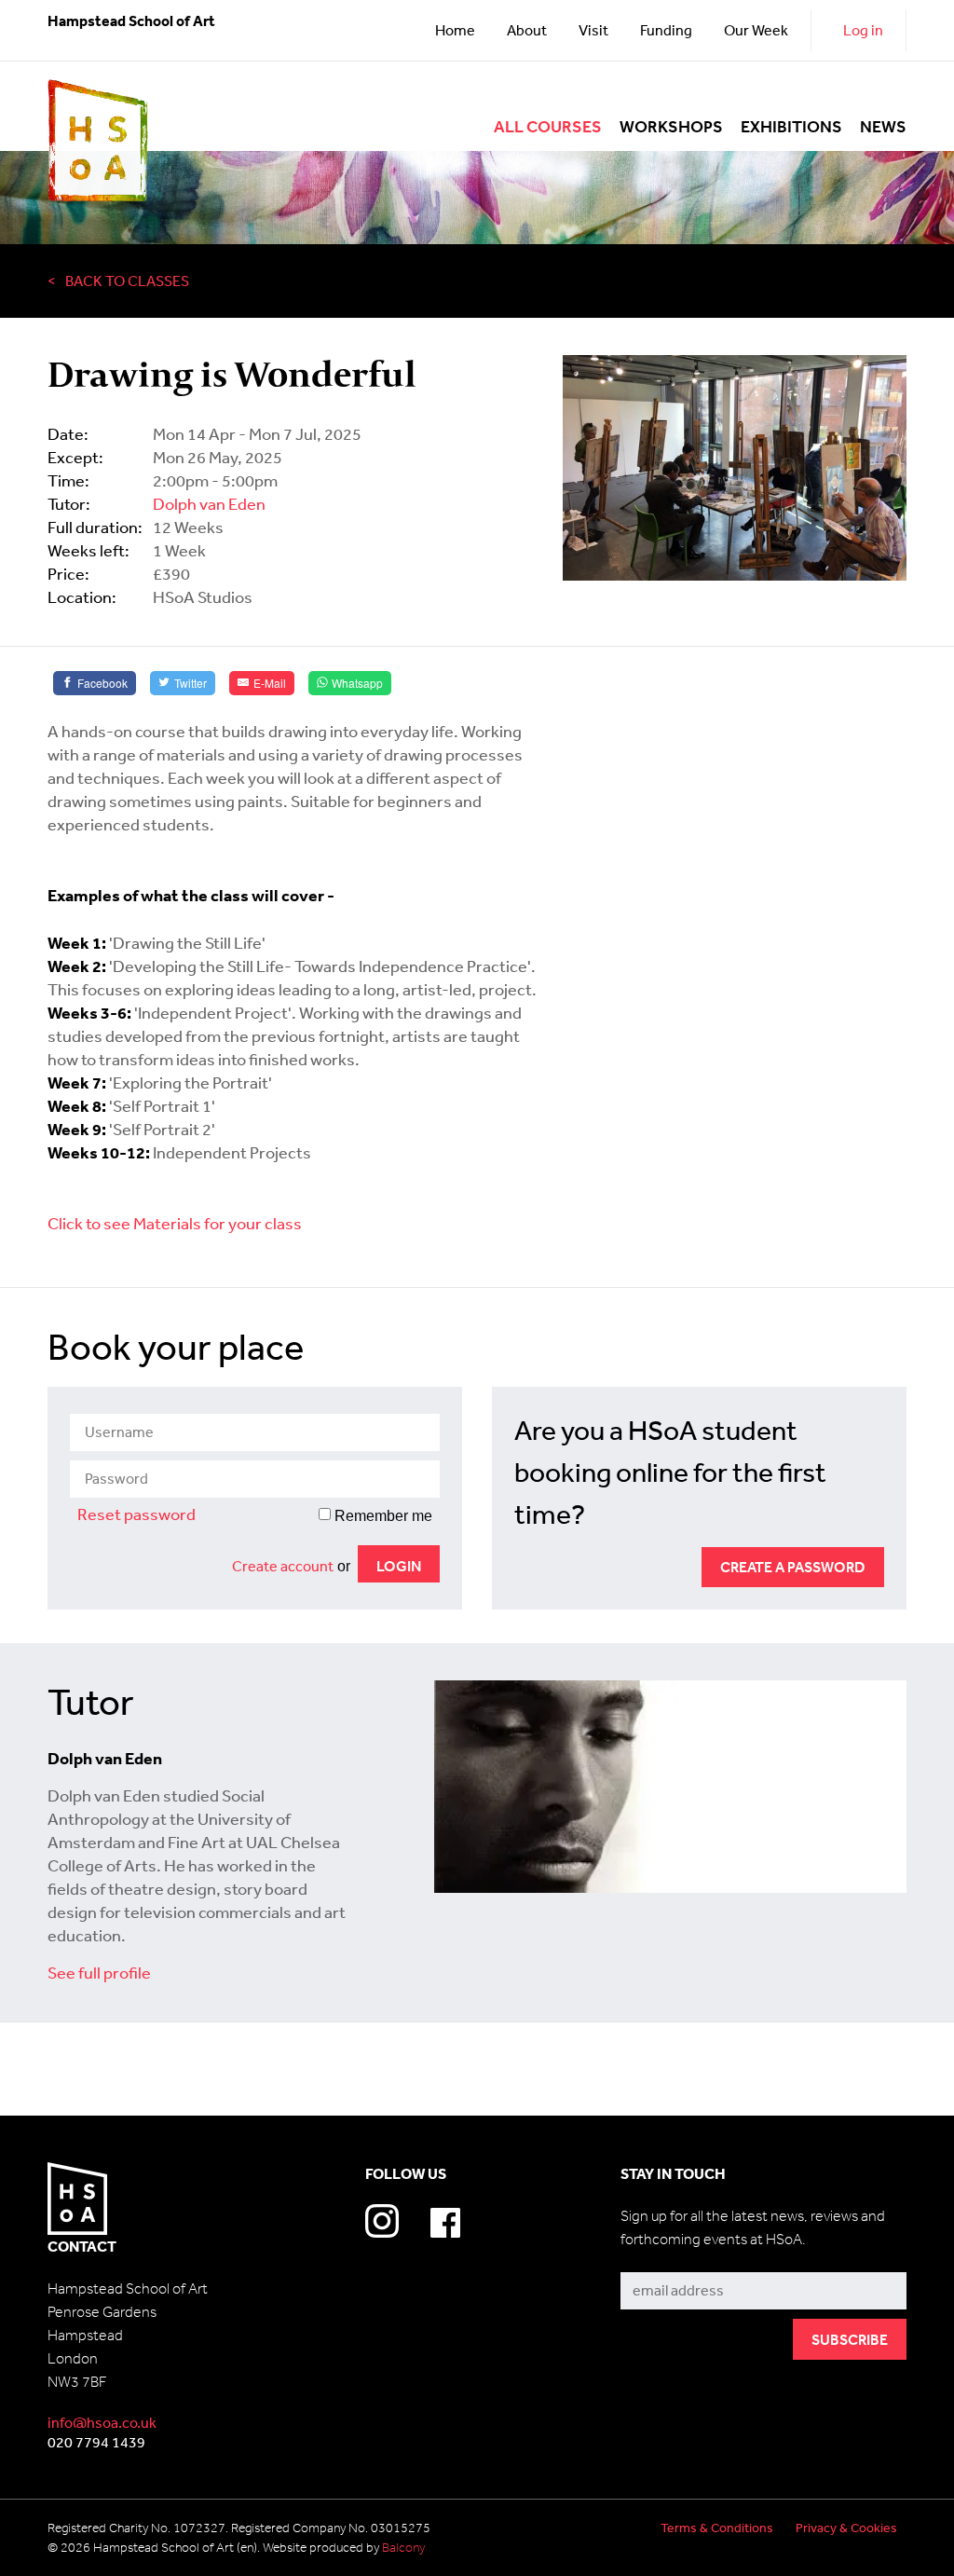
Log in (863, 30)
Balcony (403, 2548)
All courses (548, 127)
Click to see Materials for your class (175, 1223)
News (883, 127)
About (527, 30)
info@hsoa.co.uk (102, 2422)
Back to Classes (127, 281)
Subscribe (654, 2259)
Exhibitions (791, 127)
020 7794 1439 (96, 2442)
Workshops (671, 127)
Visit (593, 30)
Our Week (756, 30)
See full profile (99, 1972)
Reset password (136, 1514)
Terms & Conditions (717, 2528)
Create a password (793, 1567)
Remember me (382, 1516)
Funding (666, 30)
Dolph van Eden (209, 503)
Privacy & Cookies (846, 2528)
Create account (283, 1566)
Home (455, 30)
